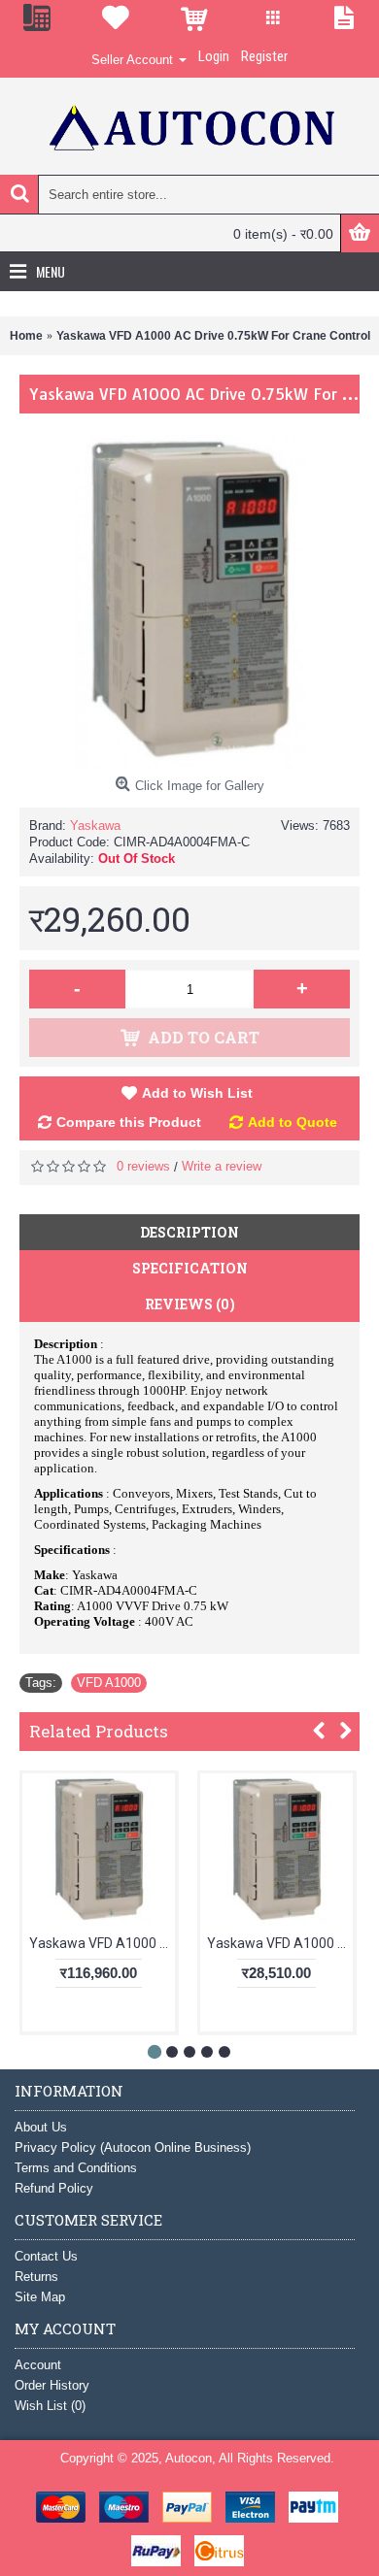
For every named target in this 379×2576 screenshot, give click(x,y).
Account (38, 2365)
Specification (190, 1268)
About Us (41, 2127)
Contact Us (46, 2256)
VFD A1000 (109, 1683)
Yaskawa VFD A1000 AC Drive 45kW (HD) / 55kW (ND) (102, 1943)
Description (189, 1232)
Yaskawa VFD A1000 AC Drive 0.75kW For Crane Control (213, 336)
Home (26, 336)
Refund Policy (54, 2188)
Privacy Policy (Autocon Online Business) (133, 2147)
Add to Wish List (197, 1093)
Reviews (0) (190, 1304)
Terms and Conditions (76, 2168)
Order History (52, 2385)
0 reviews (143, 1166)
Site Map (40, 2297)
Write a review (222, 1166)
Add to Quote (293, 1122)
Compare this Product (129, 1122)
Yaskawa (95, 826)
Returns (36, 2277)
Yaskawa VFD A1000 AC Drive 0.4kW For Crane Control (280, 1943)
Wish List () (50, 2406)
